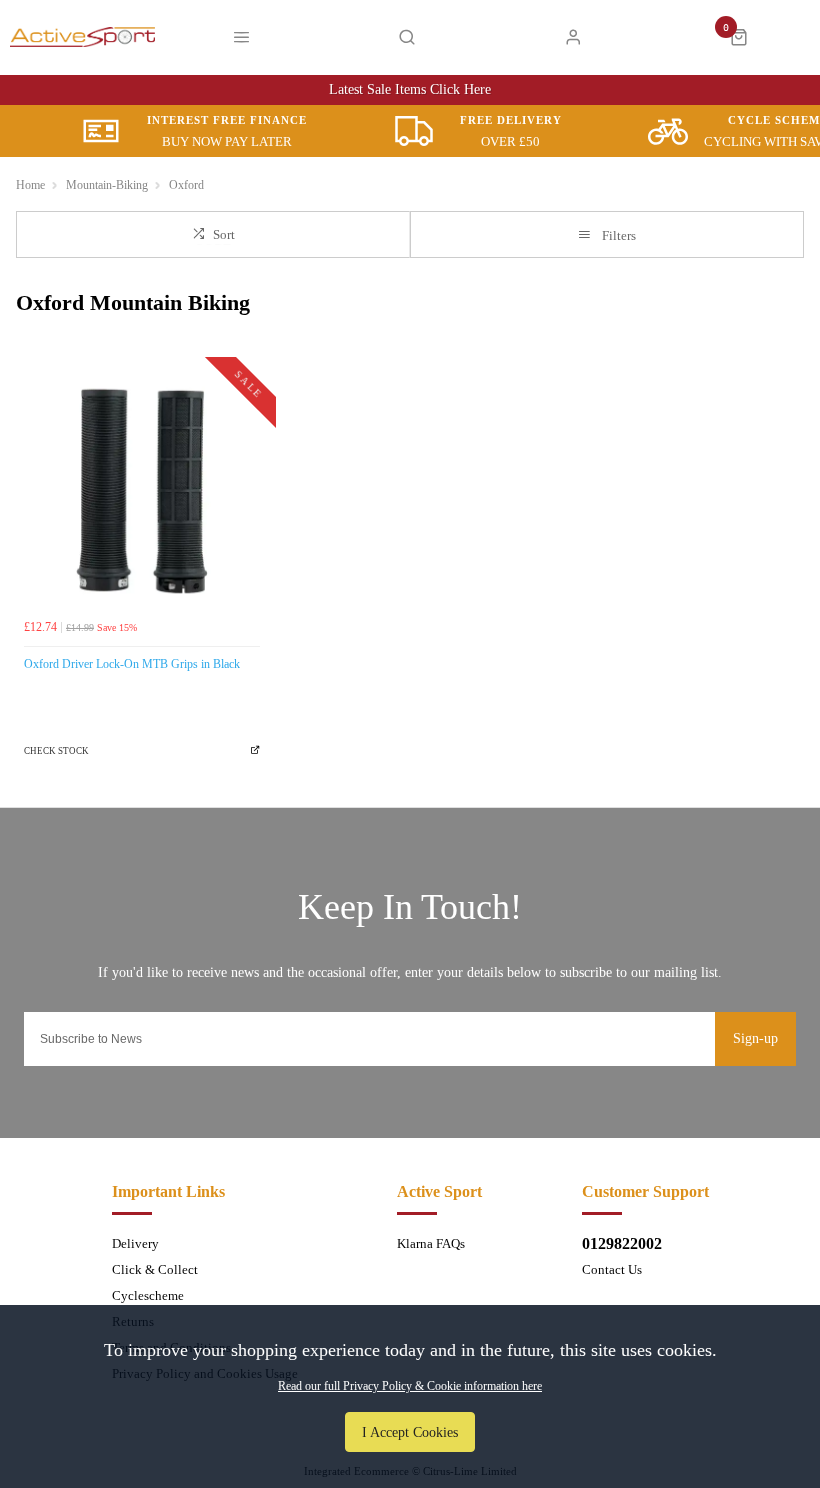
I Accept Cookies (410, 1432)
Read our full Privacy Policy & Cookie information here (410, 1386)
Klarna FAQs (431, 1243)
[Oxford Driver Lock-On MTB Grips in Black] (142, 491)
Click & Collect (155, 1269)
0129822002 (622, 1243)
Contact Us (612, 1269)
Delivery (135, 1243)
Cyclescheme (148, 1295)
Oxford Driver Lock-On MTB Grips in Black (132, 664)
